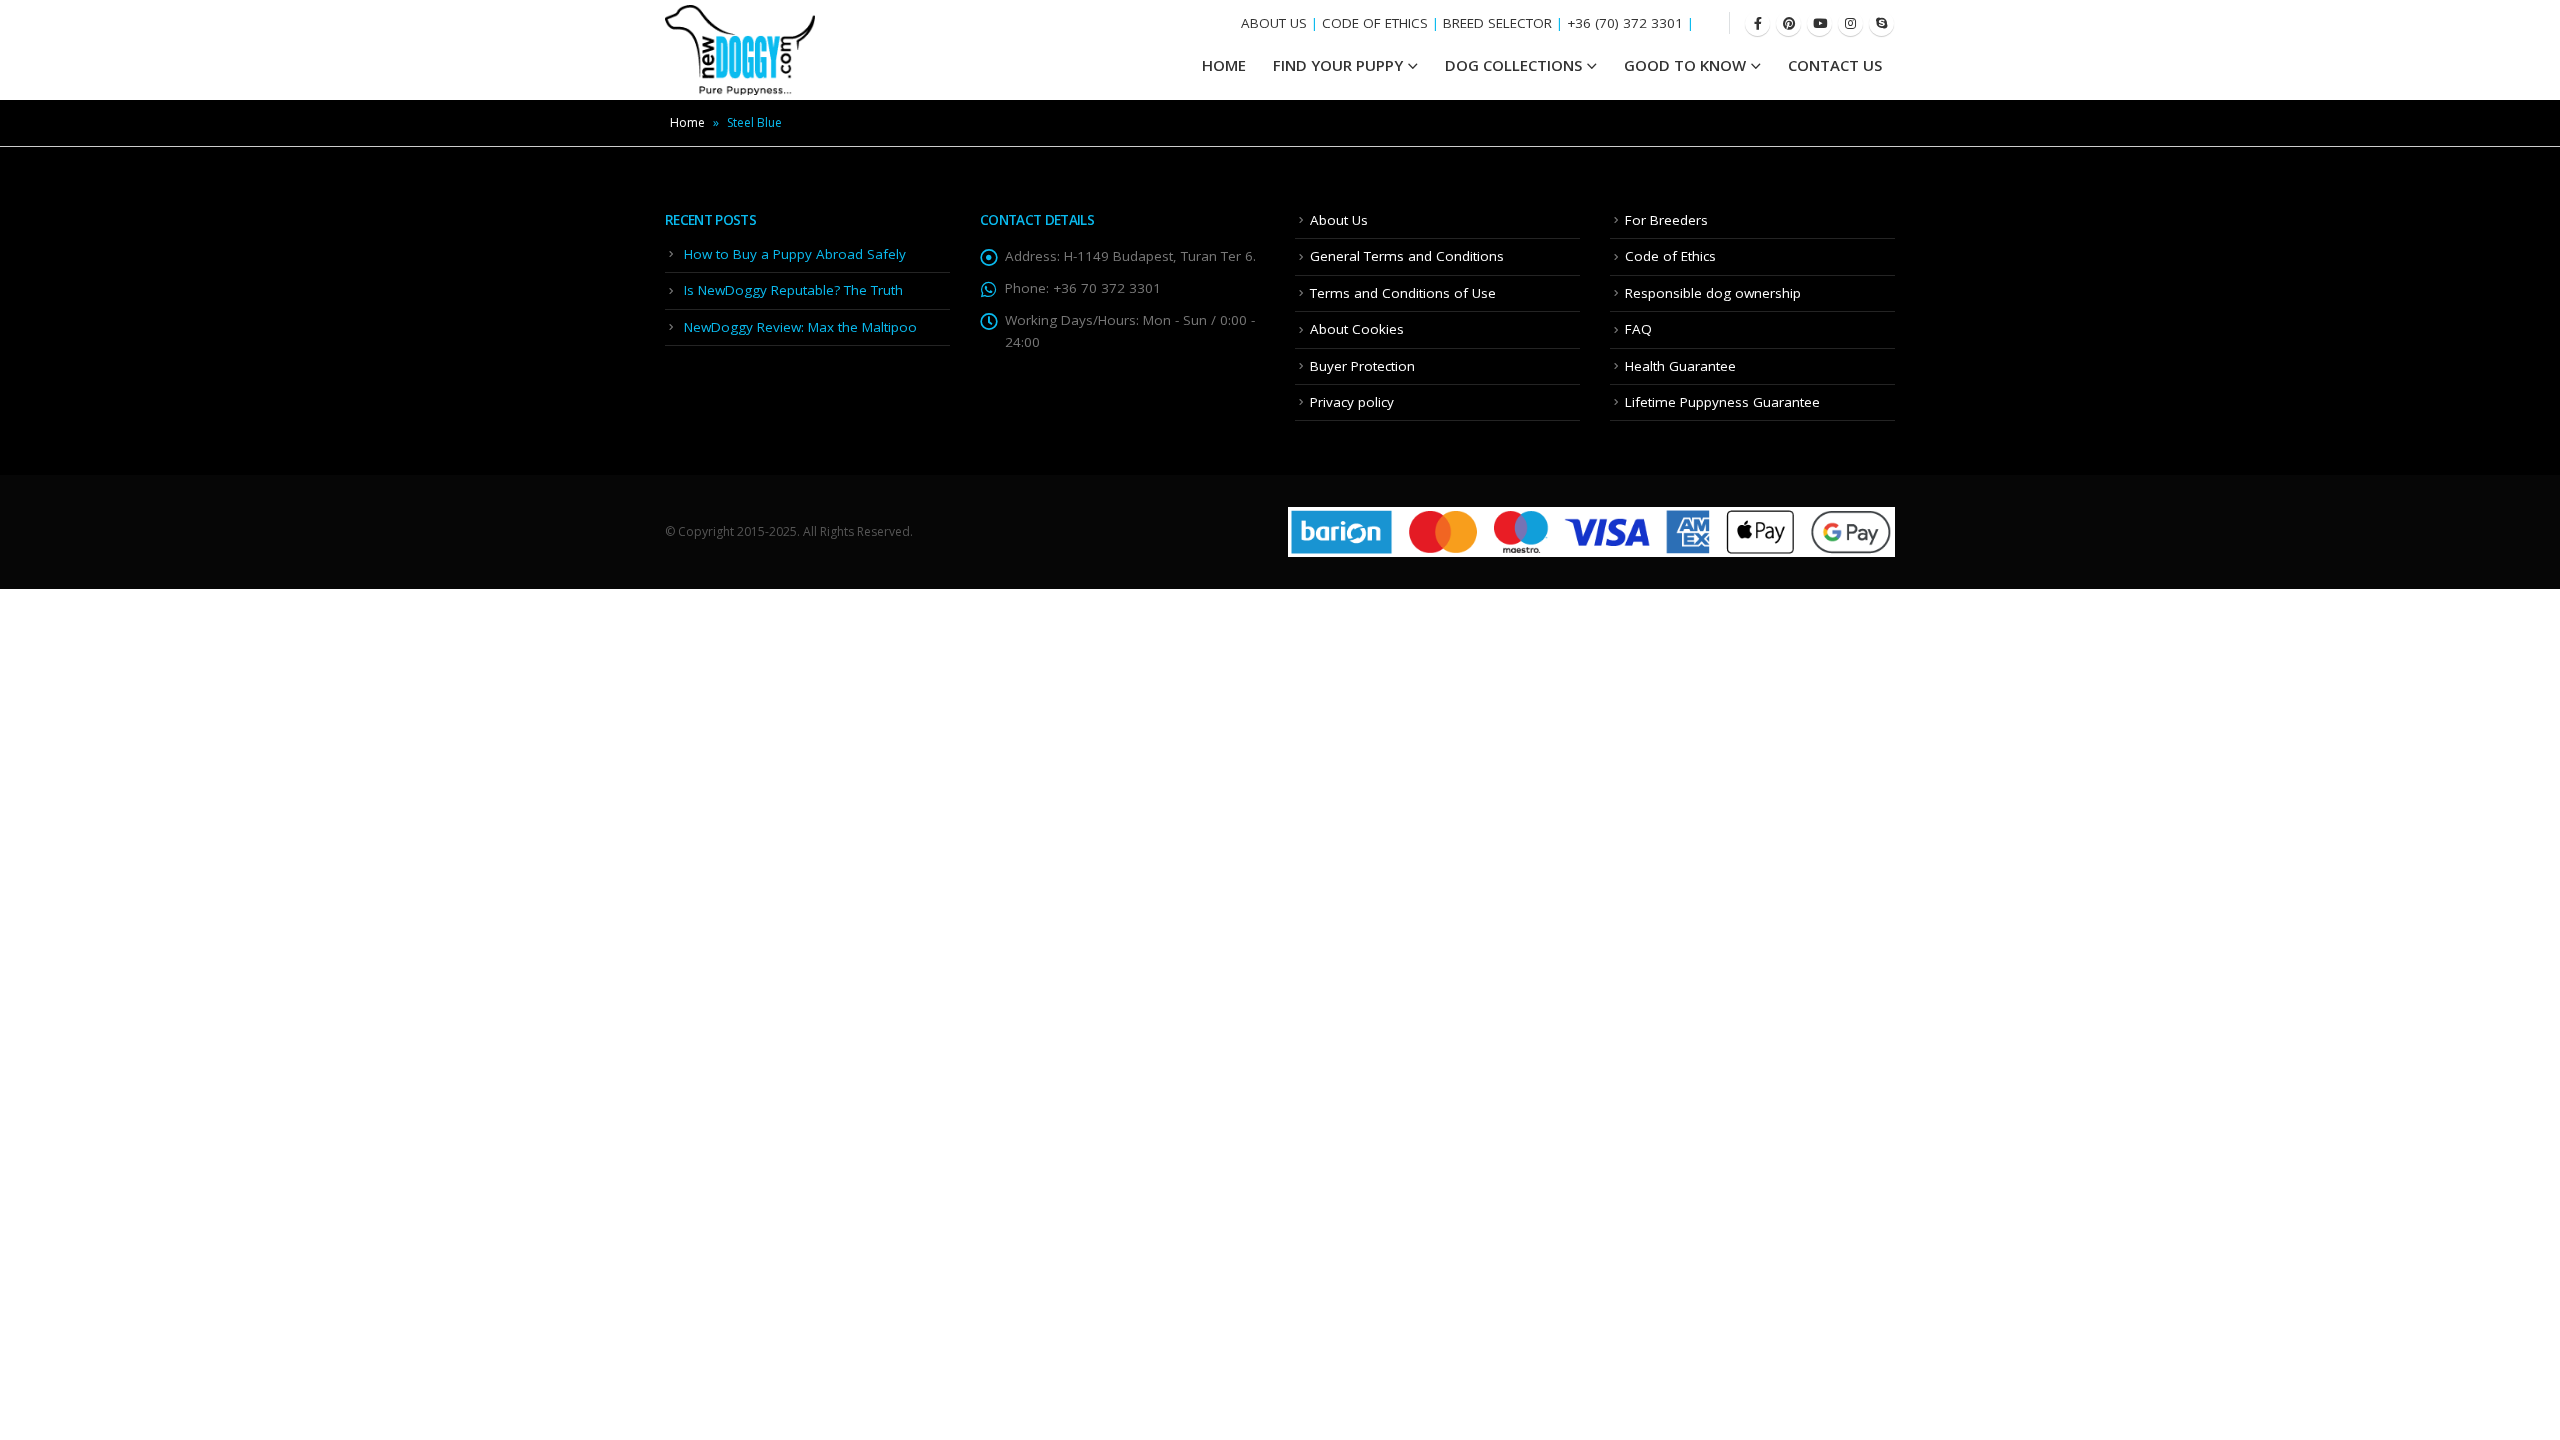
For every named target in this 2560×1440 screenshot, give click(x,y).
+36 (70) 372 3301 (1625, 23)
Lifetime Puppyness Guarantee (1722, 402)
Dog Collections (1513, 65)
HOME (1224, 65)
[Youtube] (1819, 23)
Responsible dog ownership (1713, 293)
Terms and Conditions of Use (1403, 293)
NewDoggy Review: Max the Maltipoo (800, 327)
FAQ (1638, 329)
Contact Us (1835, 65)
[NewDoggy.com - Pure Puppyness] (740, 50)
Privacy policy (1352, 402)
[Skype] (1881, 23)
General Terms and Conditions (1407, 256)
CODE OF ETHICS (1375, 23)
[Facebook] (1757, 23)
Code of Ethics (1670, 256)
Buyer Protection (1362, 366)
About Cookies (1357, 329)
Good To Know (1685, 65)
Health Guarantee (1680, 366)
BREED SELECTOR (1497, 23)
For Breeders (1666, 220)
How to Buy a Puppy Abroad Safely (795, 254)
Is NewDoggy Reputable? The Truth (793, 290)
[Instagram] (1850, 23)
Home (687, 122)
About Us (1339, 220)
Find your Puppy (1338, 65)
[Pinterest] (1788, 23)
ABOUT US (1274, 23)
